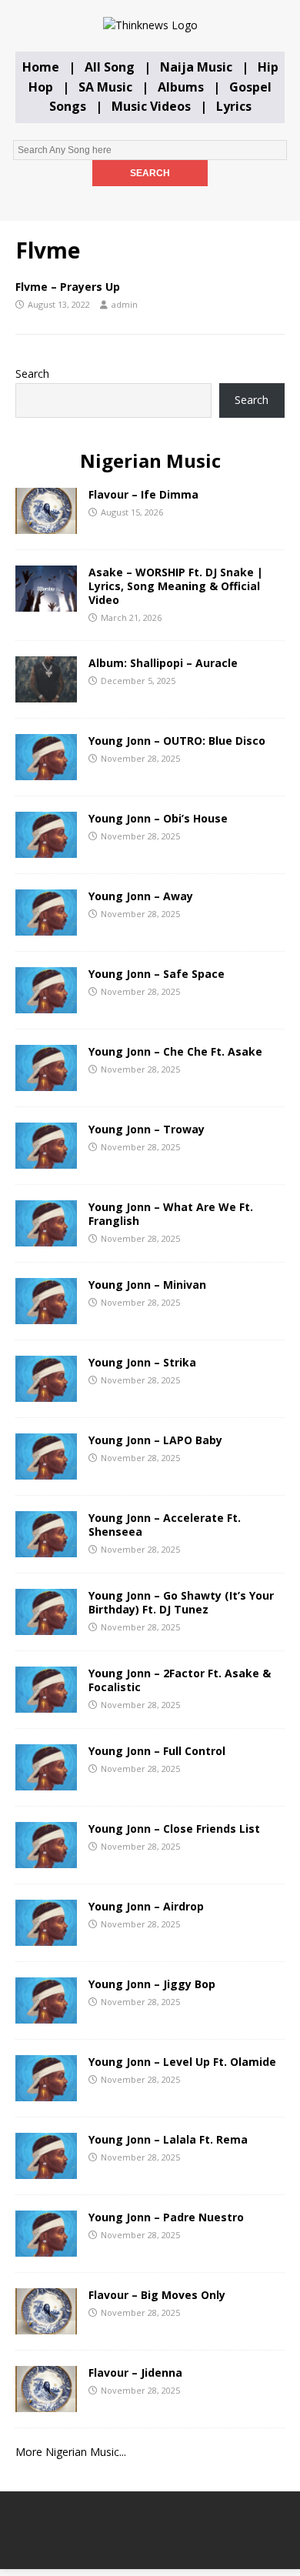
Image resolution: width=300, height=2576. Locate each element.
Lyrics (234, 106)
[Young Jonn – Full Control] (46, 1782)
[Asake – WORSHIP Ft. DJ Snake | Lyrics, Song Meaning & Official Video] (46, 603)
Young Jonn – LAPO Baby (155, 1440)
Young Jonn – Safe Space (157, 974)
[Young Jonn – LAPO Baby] (46, 1471)
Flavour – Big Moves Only (157, 2295)
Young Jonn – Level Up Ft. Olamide (182, 2062)
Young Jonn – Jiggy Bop (152, 1984)
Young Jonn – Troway (147, 1129)
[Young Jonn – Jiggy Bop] (46, 2015)
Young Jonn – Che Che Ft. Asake (175, 1051)
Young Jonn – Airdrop (146, 1906)
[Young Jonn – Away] (46, 927)
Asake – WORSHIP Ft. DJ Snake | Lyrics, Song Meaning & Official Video (176, 586)
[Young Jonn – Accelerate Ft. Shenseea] (46, 1548)
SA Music (105, 87)
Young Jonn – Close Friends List (174, 1829)
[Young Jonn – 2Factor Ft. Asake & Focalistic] (46, 1704)
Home (41, 67)
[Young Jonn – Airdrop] (46, 1937)
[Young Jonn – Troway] (46, 1160)
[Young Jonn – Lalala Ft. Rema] (46, 2170)
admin (125, 304)
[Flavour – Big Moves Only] (46, 2326)
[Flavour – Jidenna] (46, 2403)
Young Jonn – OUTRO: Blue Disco (177, 741)
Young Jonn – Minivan (147, 1285)
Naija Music (196, 67)
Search (32, 374)
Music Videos (151, 106)
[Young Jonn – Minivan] (46, 1315)
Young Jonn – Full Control (157, 1751)
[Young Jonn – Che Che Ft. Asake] (46, 1082)
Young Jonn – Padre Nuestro (166, 2217)
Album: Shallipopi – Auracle (163, 663)
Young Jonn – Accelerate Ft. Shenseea (165, 1525)
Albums (181, 87)
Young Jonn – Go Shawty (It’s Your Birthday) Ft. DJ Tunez (181, 1602)
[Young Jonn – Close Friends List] (46, 1859)
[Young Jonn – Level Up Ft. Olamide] (46, 2092)
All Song (110, 67)
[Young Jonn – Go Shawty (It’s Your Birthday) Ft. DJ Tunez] (46, 1626)
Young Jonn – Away (141, 896)
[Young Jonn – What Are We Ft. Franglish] (46, 1238)
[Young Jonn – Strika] (46, 1393)
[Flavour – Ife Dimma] (46, 525)
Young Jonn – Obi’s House (158, 818)
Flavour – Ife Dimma (143, 494)
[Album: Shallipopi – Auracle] (46, 694)
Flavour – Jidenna (135, 2372)
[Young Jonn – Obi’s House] (46, 849)
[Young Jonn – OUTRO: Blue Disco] (46, 771)
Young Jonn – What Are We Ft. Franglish (171, 1214)
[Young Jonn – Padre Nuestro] (46, 2248)
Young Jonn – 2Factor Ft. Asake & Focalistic (180, 1680)
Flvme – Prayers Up (68, 287)
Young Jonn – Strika (142, 1362)
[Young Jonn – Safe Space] (46, 1004)
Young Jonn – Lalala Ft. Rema (168, 2139)
